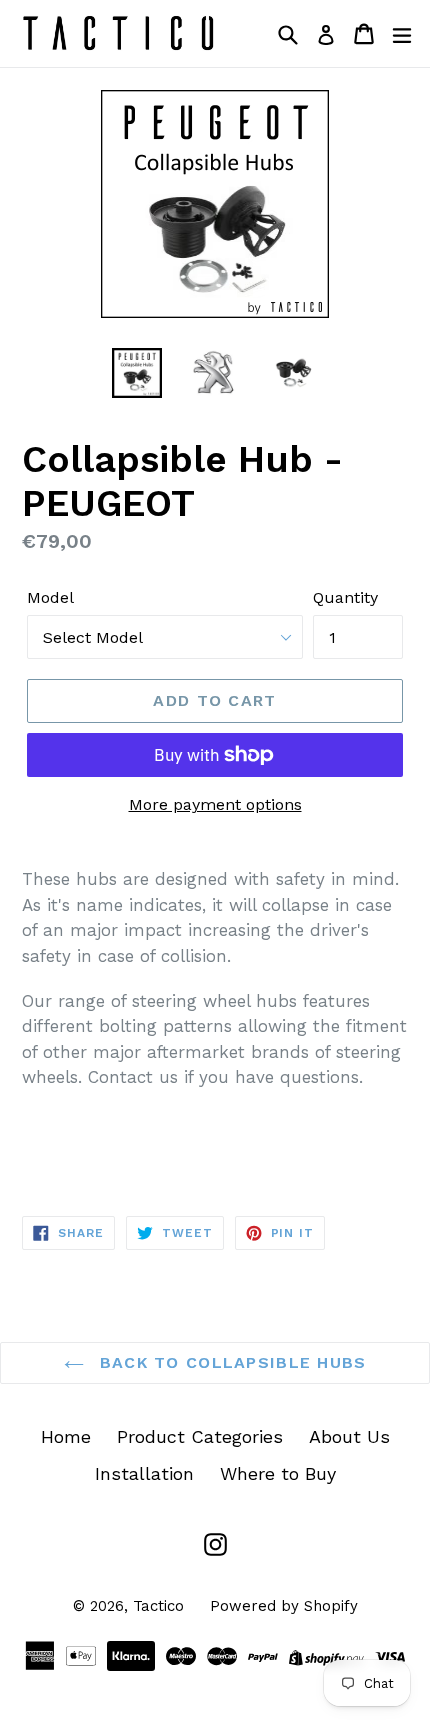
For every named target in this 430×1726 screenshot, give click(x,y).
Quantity (345, 597)
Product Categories (200, 1436)
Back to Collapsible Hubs (230, 1362)
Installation (144, 1473)
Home (66, 1436)
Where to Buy (278, 1473)
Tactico (158, 1606)
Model (50, 597)
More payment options (215, 804)
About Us (349, 1436)
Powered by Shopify (284, 1606)
